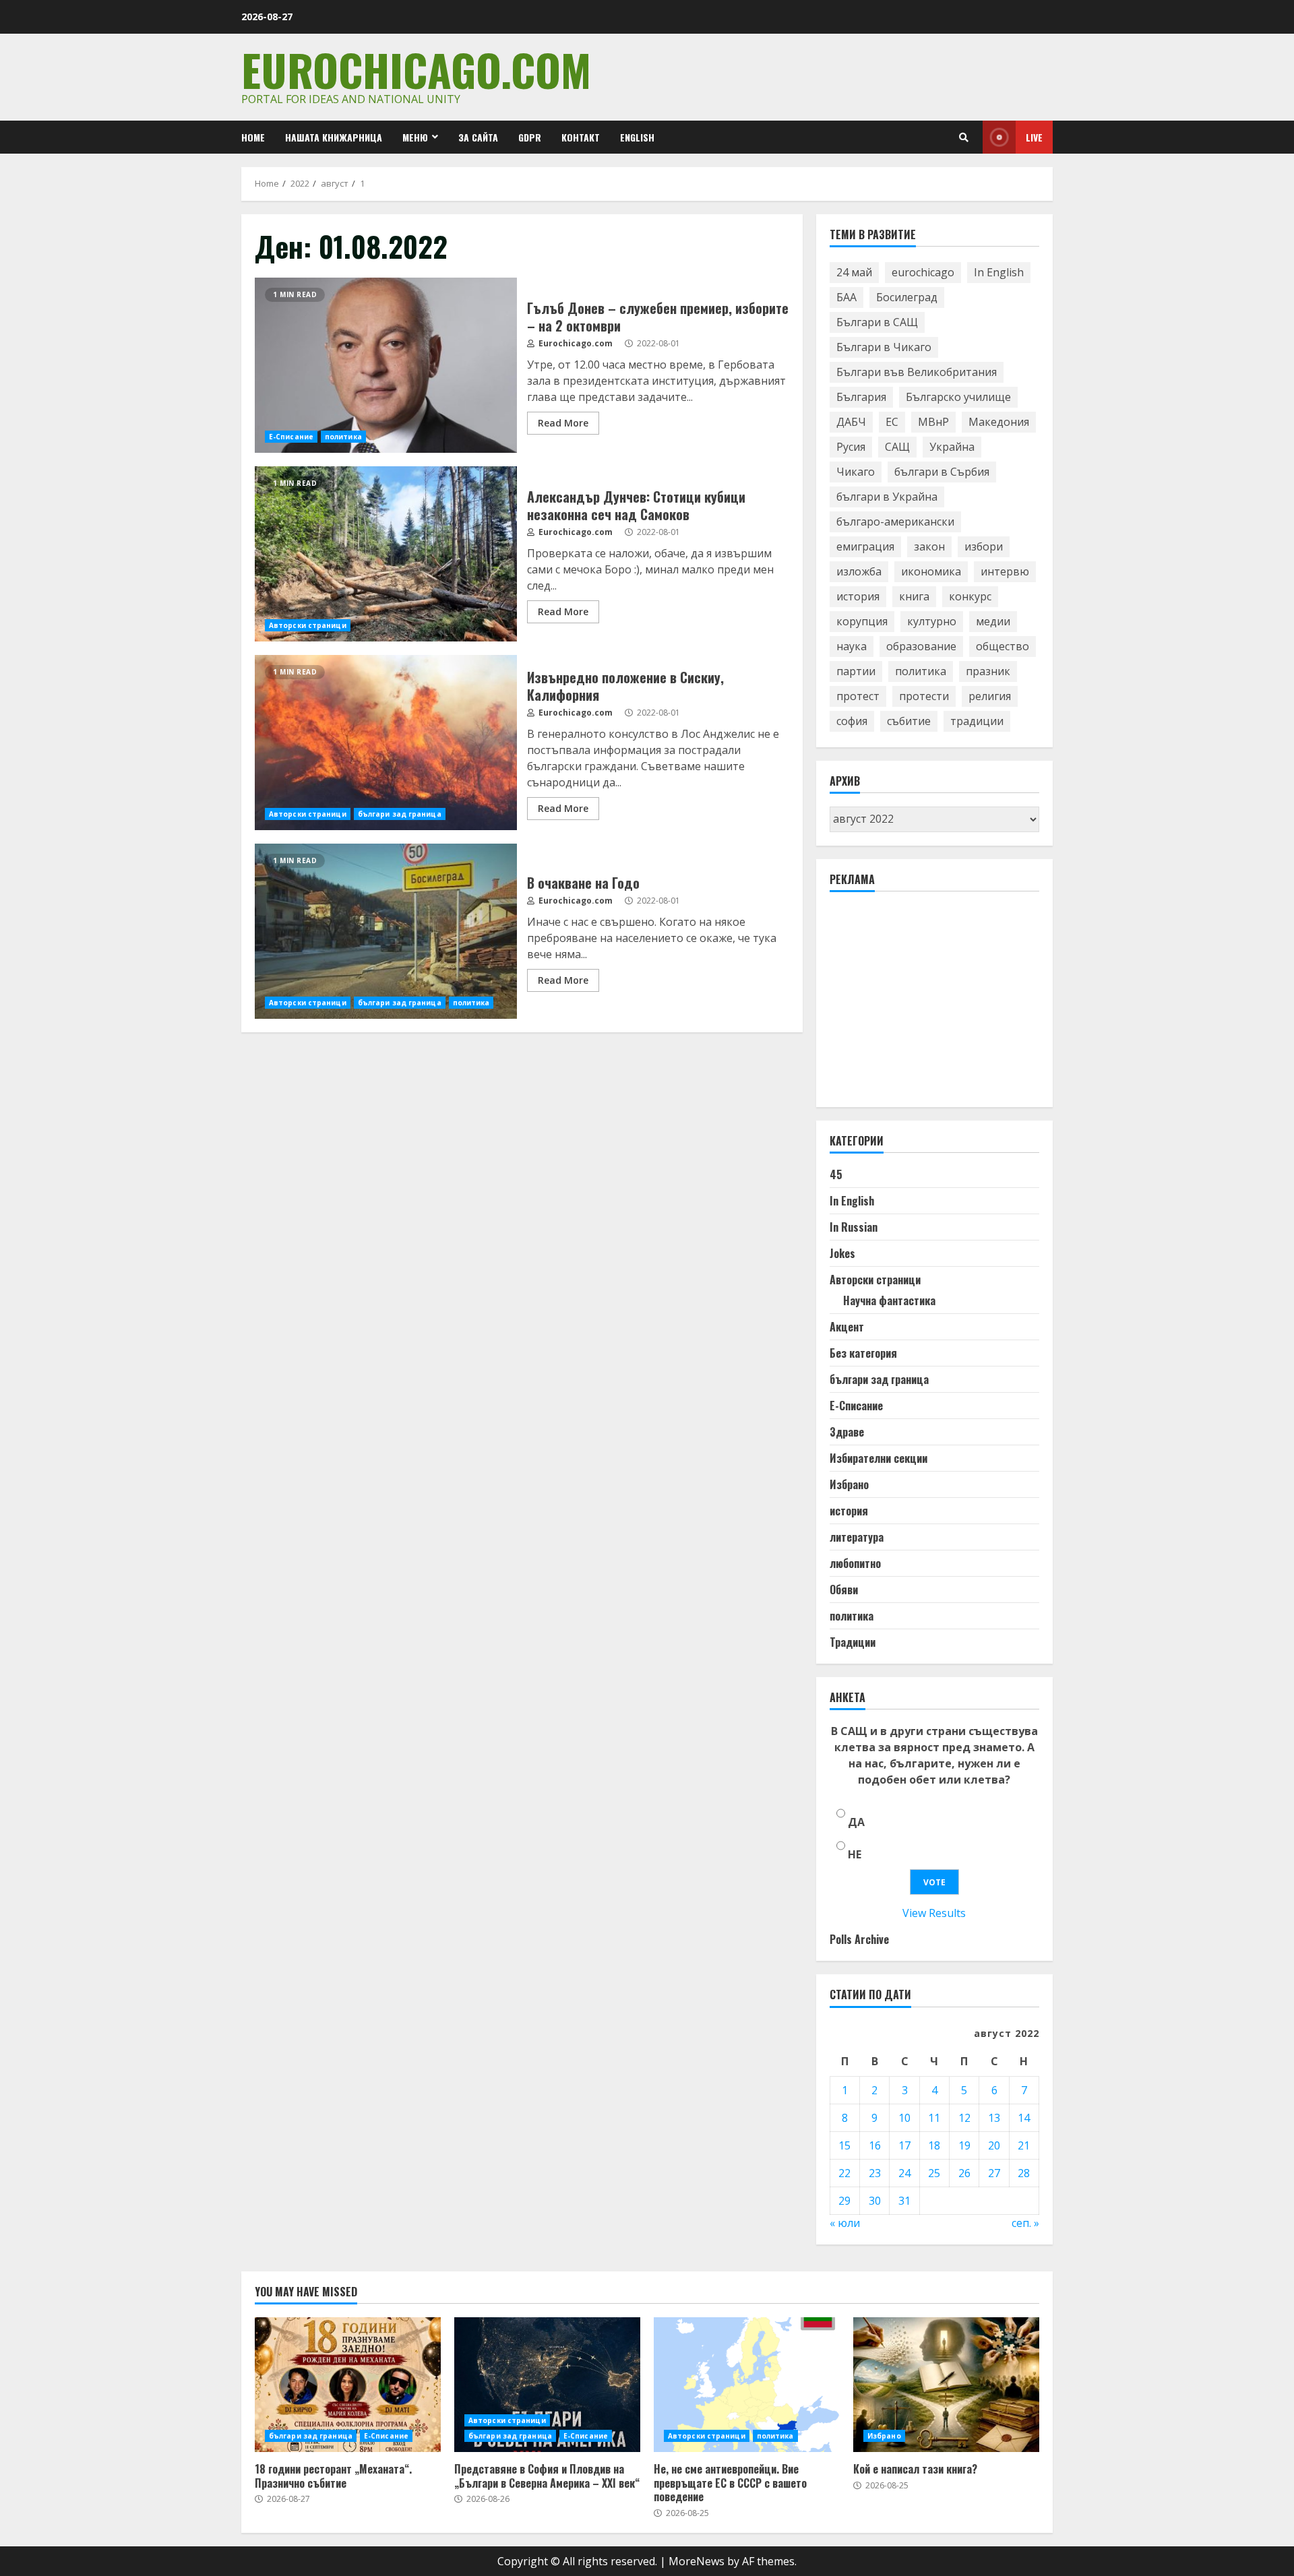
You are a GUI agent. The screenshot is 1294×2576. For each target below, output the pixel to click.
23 (875, 2173)
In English (999, 272)
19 (964, 2145)
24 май (854, 272)
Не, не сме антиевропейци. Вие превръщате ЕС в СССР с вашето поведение (747, 2385)
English (637, 137)
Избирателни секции (879, 1458)
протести (924, 696)
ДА (856, 1822)
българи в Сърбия (942, 472)
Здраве (847, 1432)
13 (994, 2118)
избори (984, 546)
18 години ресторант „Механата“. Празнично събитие (348, 2385)
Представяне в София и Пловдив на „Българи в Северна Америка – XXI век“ (547, 2385)
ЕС (892, 422)
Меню (415, 137)
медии (993, 621)
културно (932, 621)
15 (844, 2145)
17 (904, 2145)
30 (875, 2201)
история (858, 596)
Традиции (853, 1642)
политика (343, 437)
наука (852, 646)
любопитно (855, 1563)
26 (964, 2173)
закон (929, 546)
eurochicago (923, 272)
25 (934, 2173)
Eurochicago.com (416, 69)
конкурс (970, 596)
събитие (909, 721)
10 (904, 2118)
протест (858, 696)
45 (836, 1174)
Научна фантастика (889, 1300)
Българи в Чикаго (884, 347)
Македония (999, 422)
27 (994, 2173)
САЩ (897, 447)
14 (1024, 2118)
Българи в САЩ (877, 322)
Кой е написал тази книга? (946, 2385)
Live (1034, 137)
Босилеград (907, 297)
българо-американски (895, 522)
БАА (846, 297)
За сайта (478, 137)
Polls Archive (859, 1939)
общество (1003, 646)
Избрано (849, 1484)
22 (844, 2173)
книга (914, 596)
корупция (862, 621)
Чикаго (856, 472)
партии (856, 671)
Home (253, 137)
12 (964, 2118)
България (861, 397)
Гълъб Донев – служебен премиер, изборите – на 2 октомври (386, 365)
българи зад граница (400, 814)
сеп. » (1025, 2223)
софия (852, 721)
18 (934, 2145)
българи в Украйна (887, 497)
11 (934, 2118)
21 (1024, 2145)
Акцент (847, 1327)
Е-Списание (291, 437)
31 (904, 2201)
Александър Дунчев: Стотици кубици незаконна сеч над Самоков (386, 554)
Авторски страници (308, 625)
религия (990, 696)
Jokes (842, 1253)
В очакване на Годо (386, 931)
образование (921, 646)
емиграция (865, 546)
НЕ (855, 1854)
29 (844, 2201)
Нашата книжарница (334, 137)
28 (1024, 2173)
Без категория (863, 1353)
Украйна (952, 447)
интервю (1005, 571)
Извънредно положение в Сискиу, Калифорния (386, 743)
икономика (931, 571)
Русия (851, 447)
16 (875, 2145)
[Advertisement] (931, 1005)
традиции (977, 721)
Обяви (844, 1590)
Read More (563, 423)
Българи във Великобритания (917, 372)
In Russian (854, 1227)
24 (904, 2173)
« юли (845, 2223)
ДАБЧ (851, 422)
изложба (859, 571)
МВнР (933, 422)
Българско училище (958, 397)
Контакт (581, 137)
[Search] (964, 137)
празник (988, 671)
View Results (934, 1913)
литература (857, 1537)
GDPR (530, 137)
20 (994, 2145)
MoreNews (697, 2561)
